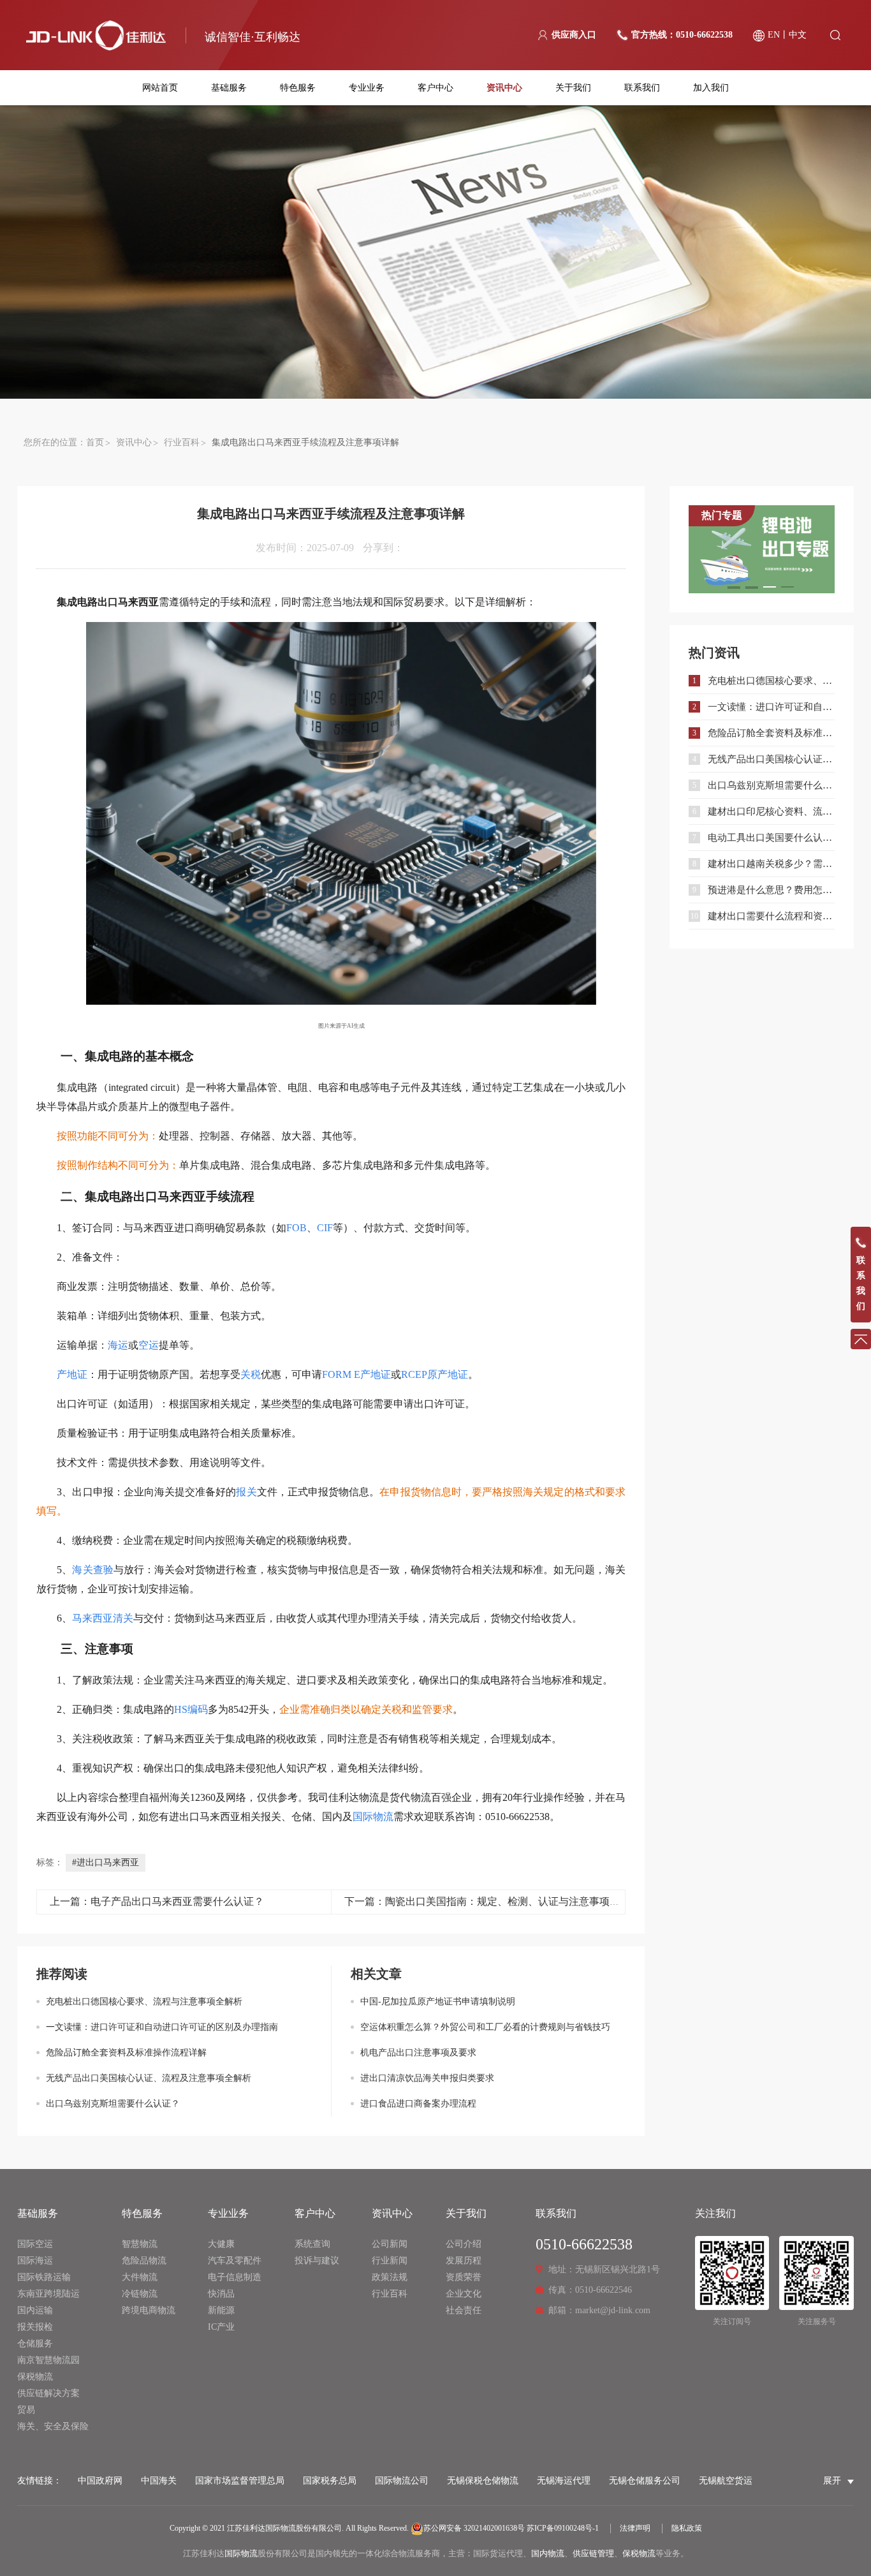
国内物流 (548, 2553)
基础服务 (229, 88)
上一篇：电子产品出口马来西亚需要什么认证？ (157, 1901)
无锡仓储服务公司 (645, 2481)
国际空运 (35, 2244)
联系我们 (642, 88)
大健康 (221, 2244)
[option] (762, 549)
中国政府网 (100, 2481)
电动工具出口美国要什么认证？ (771, 838)
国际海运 (35, 2261)
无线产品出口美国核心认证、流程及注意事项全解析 (149, 2078)
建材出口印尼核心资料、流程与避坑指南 (771, 811)
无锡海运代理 (564, 2481)
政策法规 (390, 2277)
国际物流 (241, 2553)
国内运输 (35, 2310)
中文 (798, 35)
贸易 (26, 2410)
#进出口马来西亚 (106, 1862)
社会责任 (464, 2310)
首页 (95, 442)
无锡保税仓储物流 (483, 2481)
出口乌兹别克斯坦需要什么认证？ (113, 2104)
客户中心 (435, 88)
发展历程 (464, 2261)
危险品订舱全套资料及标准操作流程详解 (126, 2053)
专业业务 (367, 88)
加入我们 (711, 88)
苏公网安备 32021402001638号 (474, 2528)
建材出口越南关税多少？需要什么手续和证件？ (771, 864)
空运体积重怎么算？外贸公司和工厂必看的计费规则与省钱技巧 (485, 2027)
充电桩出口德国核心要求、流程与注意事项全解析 (144, 2002)
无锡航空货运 (726, 2481)
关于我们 (573, 88)
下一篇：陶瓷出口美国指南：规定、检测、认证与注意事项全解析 (492, 1901)
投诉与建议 (317, 2261)
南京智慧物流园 (48, 2360)
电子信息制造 (235, 2277)
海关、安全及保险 (53, 2426)
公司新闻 (390, 2244)
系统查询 (312, 2244)
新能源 (221, 2310)
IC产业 (221, 2327)
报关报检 (35, 2327)
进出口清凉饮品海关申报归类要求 (427, 2078)
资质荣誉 (464, 2277)
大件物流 (140, 2277)
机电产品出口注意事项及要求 (418, 2053)
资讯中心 (504, 88)
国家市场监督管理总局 (240, 2481)
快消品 (221, 2294)
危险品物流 (144, 2261)
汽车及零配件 (235, 2261)
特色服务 (298, 88)
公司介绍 (464, 2244)
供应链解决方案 (48, 2393)
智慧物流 (140, 2244)
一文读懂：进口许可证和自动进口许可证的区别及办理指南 (162, 2027)
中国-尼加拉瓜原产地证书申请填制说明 (438, 2002)
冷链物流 (140, 2294)
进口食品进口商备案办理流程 (418, 2104)
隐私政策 (687, 2528)
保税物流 (35, 2377)
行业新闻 (390, 2261)
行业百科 (182, 442)
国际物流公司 (402, 2481)
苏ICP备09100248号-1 (563, 2528)
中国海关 (159, 2481)
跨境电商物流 (149, 2310)
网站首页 (160, 88)
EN (774, 35)
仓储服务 (35, 2343)
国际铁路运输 (44, 2277)
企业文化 (464, 2294)
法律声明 (635, 2528)
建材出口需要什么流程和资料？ (771, 916)
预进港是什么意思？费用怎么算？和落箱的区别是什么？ (771, 890)
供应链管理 (593, 2553)
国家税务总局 (330, 2481)
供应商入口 (574, 35)
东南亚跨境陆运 (48, 2294)
